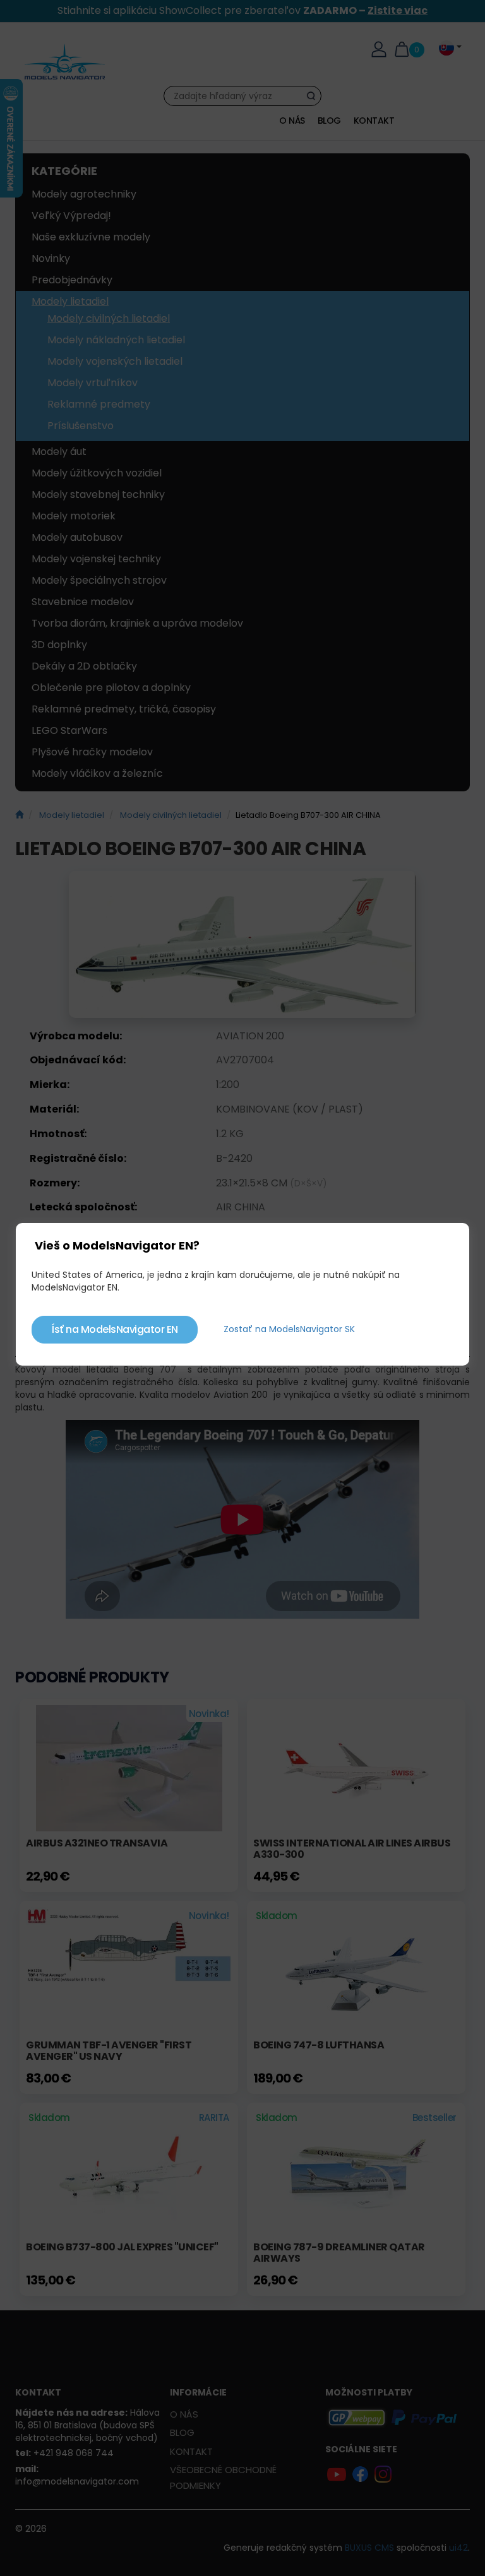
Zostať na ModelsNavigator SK (289, 1329)
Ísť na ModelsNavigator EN (115, 1329)
